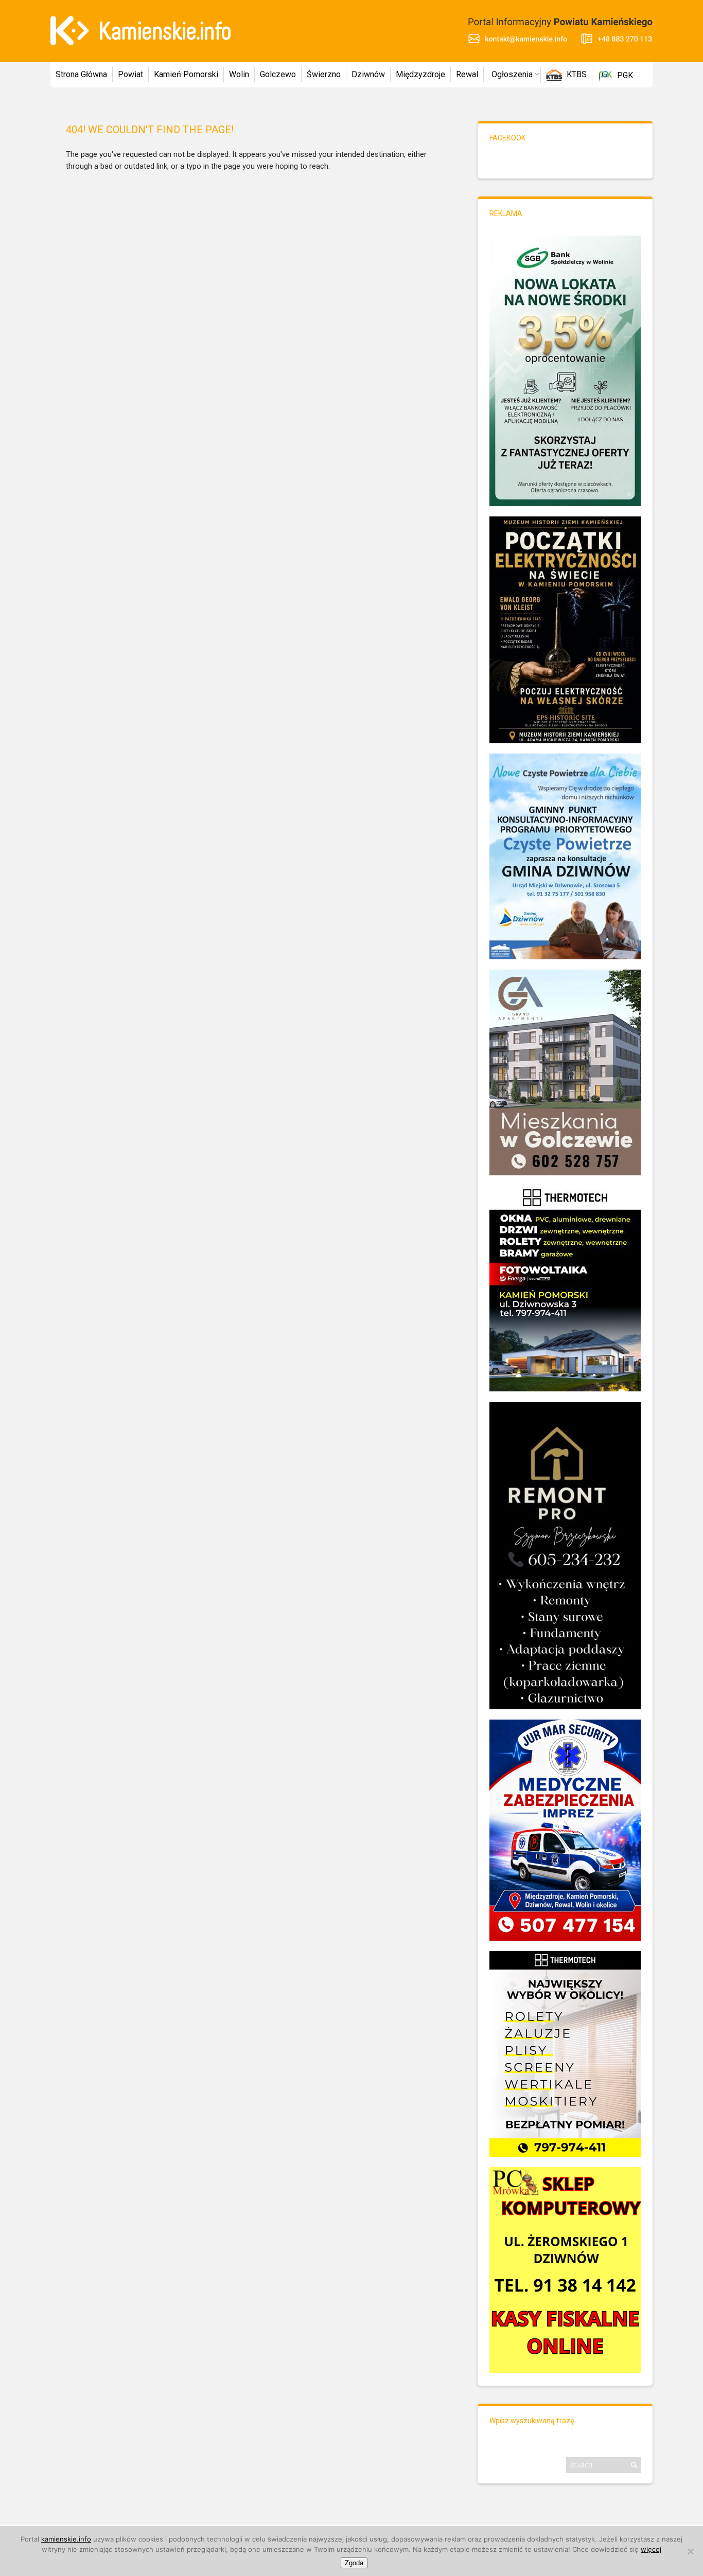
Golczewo (278, 74)
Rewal (467, 74)
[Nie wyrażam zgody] (690, 2551)
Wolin (239, 74)
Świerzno (324, 74)
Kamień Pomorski (186, 74)
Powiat (130, 74)
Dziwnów (368, 74)
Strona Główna (81, 74)
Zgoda (354, 2563)
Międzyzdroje (420, 74)
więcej (651, 2549)
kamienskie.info (66, 2539)
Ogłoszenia (512, 74)
